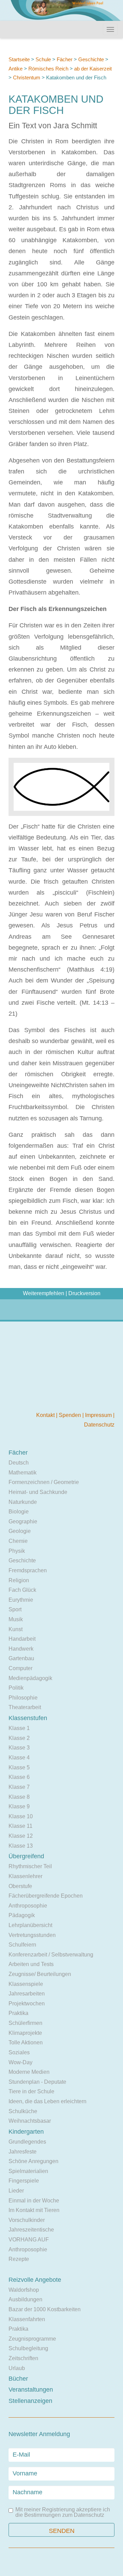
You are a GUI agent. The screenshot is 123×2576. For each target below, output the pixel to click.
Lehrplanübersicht (30, 1925)
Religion (19, 1580)
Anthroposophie (28, 1906)
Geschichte (91, 59)
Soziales (19, 2052)
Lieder (16, 2191)
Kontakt (46, 1415)
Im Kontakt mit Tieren (34, 2210)
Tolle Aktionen (26, 2042)
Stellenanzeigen (30, 2401)
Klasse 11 (20, 1826)
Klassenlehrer (25, 1876)
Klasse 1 (19, 1728)
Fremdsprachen (28, 1570)
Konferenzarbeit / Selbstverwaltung (51, 1955)
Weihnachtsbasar (30, 2121)
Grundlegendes (27, 2142)
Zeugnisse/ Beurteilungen (40, 1974)
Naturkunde (23, 1502)
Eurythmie (21, 1600)
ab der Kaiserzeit (93, 69)
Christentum (27, 77)
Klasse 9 (19, 1806)
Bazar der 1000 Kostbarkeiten (45, 2309)
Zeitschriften (23, 2358)
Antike (16, 69)
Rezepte (19, 2259)
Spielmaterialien (28, 2171)
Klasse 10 (21, 1816)
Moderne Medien (29, 2072)
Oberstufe (20, 1886)
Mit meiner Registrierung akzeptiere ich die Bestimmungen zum (63, 2512)
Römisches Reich (48, 69)
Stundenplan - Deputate (37, 2082)
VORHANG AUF (29, 2240)
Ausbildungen (25, 2299)
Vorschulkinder (27, 2220)
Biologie (19, 1512)
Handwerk (21, 1649)
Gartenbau (21, 1658)
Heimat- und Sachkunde (38, 1492)
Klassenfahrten (27, 2319)
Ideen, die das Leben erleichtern (47, 2101)
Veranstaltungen (31, 2390)
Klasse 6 (19, 1777)
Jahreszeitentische (31, 2230)
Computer (20, 1668)
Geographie (23, 1521)
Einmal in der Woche (34, 2201)
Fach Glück (22, 1590)
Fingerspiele (24, 2181)
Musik (16, 1619)
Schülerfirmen (25, 2023)
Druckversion (84, 1293)
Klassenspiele (26, 1984)
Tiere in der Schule (31, 2091)
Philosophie (23, 1698)
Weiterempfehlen (44, 1293)
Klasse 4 (19, 1758)
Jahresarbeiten (27, 1994)
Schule (43, 59)
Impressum (99, 1415)
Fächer (65, 59)
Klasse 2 (19, 1738)
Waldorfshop (24, 2290)
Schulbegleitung (28, 2348)
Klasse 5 (19, 1767)
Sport (15, 1609)
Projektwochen (27, 2003)
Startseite (19, 59)
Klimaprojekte (25, 2033)
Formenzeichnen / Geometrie (44, 1482)
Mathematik (23, 1473)
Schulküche (23, 2111)
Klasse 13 (21, 1846)
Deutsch (19, 1463)
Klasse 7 (19, 1787)
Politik (16, 1688)
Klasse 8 (19, 1797)
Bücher (18, 2379)
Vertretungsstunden (32, 1935)
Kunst (16, 1629)
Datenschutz (99, 1425)
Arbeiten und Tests (31, 1964)
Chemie (18, 1541)
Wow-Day (20, 2062)
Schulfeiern (22, 1945)
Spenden (71, 1415)
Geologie (20, 1531)
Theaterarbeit (25, 1707)
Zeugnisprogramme (32, 2339)
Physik (17, 1551)
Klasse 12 (21, 1836)
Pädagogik (22, 1915)
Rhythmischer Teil (30, 1866)
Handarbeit (22, 1639)
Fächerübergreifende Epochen (46, 1896)
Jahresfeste (23, 2152)
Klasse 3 (19, 1748)
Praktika (18, 2013)
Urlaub (17, 2368)
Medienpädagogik (30, 1678)
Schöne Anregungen (33, 2161)
